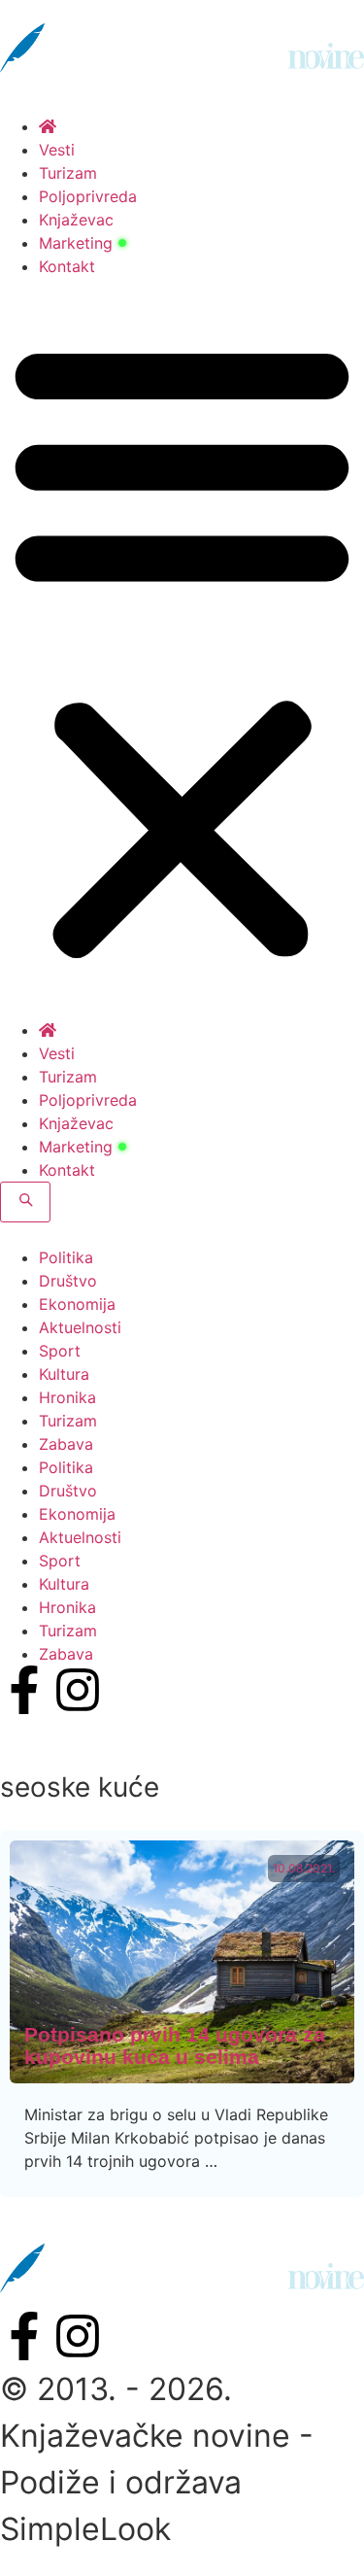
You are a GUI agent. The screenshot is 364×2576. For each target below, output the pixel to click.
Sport (60, 1351)
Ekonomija (77, 1304)
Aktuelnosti (80, 1327)
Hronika (67, 1397)
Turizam (68, 173)
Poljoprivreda (88, 196)
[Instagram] (78, 1690)
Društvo (68, 1281)
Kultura (64, 1374)
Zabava (66, 1444)
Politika (66, 1257)
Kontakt (67, 266)
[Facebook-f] (24, 1690)
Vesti (57, 150)
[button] (182, 648)
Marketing (76, 243)
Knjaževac (76, 220)
